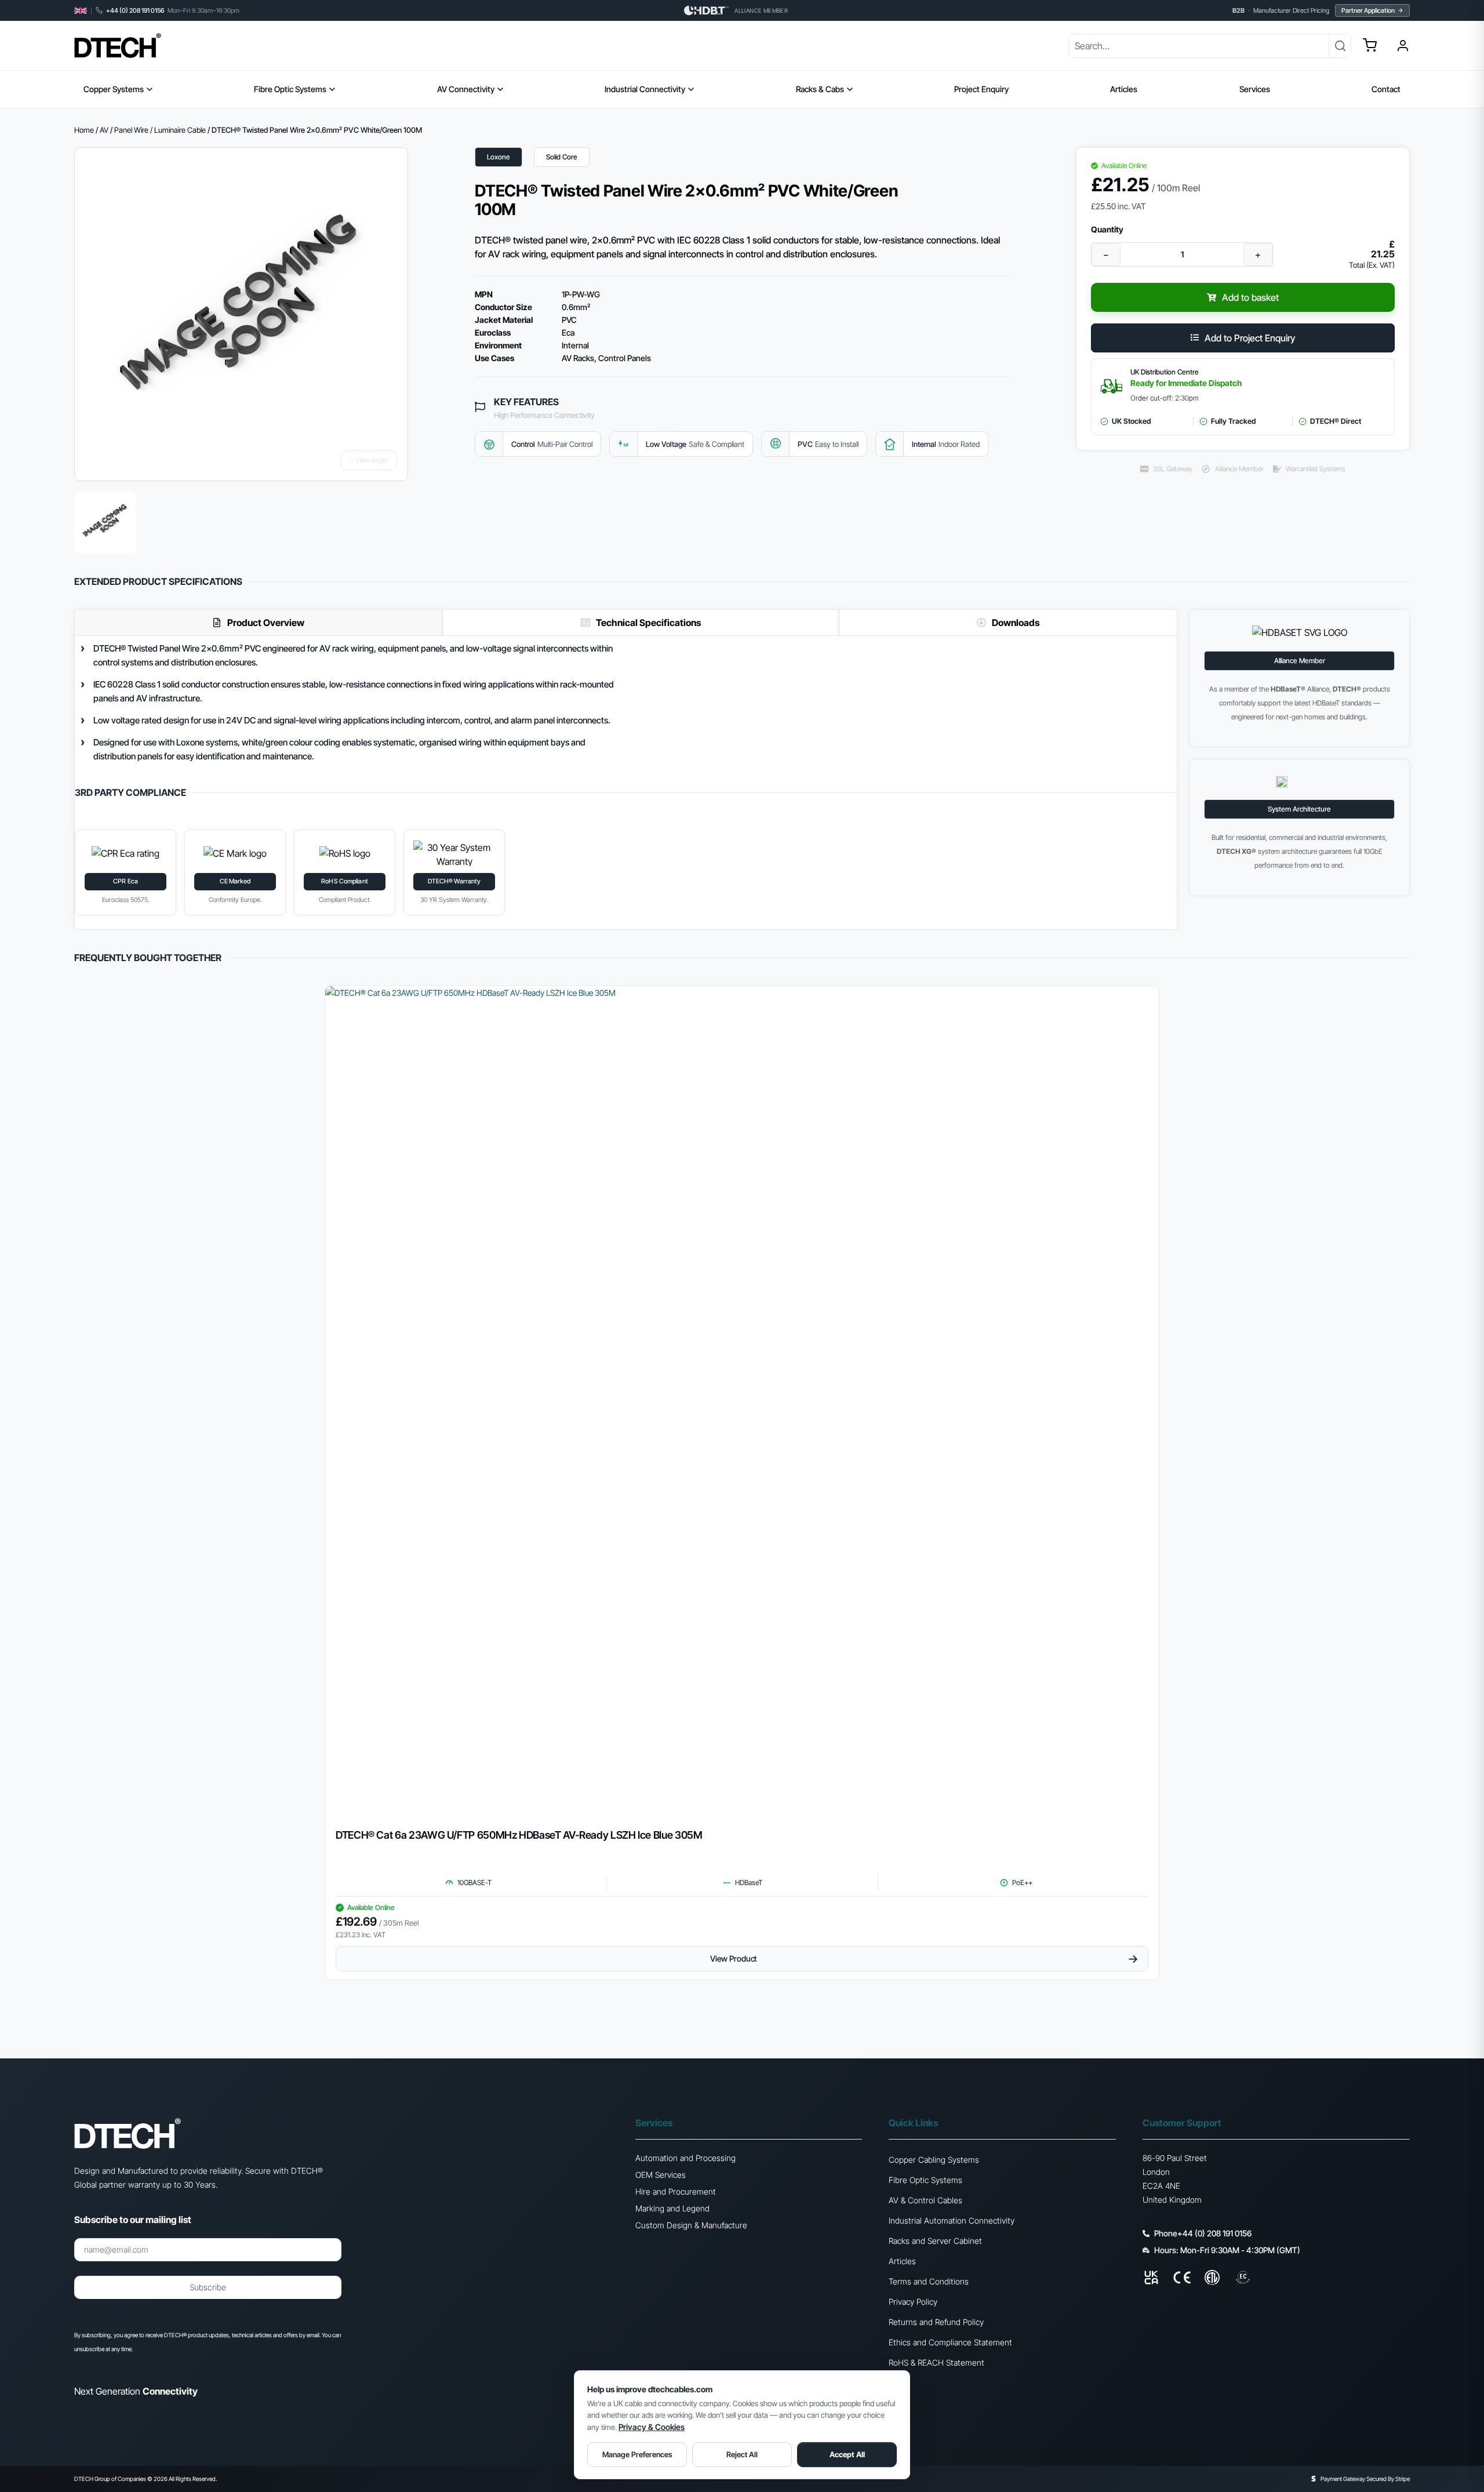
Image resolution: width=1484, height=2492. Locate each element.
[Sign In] (1403, 46)
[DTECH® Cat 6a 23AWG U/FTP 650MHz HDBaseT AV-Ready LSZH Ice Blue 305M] (742, 1403)
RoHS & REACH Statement (936, 2362)
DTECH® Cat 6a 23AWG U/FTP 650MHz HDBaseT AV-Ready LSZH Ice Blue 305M (519, 1835)
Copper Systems (114, 89)
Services (1255, 89)
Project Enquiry (981, 89)
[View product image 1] (105, 523)
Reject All (742, 2454)
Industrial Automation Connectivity (952, 2220)
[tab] (258, 622)
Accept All (847, 2454)
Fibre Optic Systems (290, 89)
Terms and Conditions (929, 2281)
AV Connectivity (466, 89)
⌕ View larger (369, 460)
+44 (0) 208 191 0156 (135, 11)
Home (84, 130)
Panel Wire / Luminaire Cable (160, 130)
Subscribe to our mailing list (133, 2220)
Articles (1124, 89)
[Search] (1340, 46)
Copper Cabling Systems (934, 2160)
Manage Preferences (637, 2454)
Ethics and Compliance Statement (950, 2342)
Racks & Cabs (820, 89)
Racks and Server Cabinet (935, 2241)
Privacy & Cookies (652, 2427)
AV (104, 130)
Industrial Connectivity (645, 89)
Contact (1386, 89)
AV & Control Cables (925, 2200)
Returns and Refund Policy (936, 2322)
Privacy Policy (913, 2302)
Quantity (1107, 230)
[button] (1370, 45)
